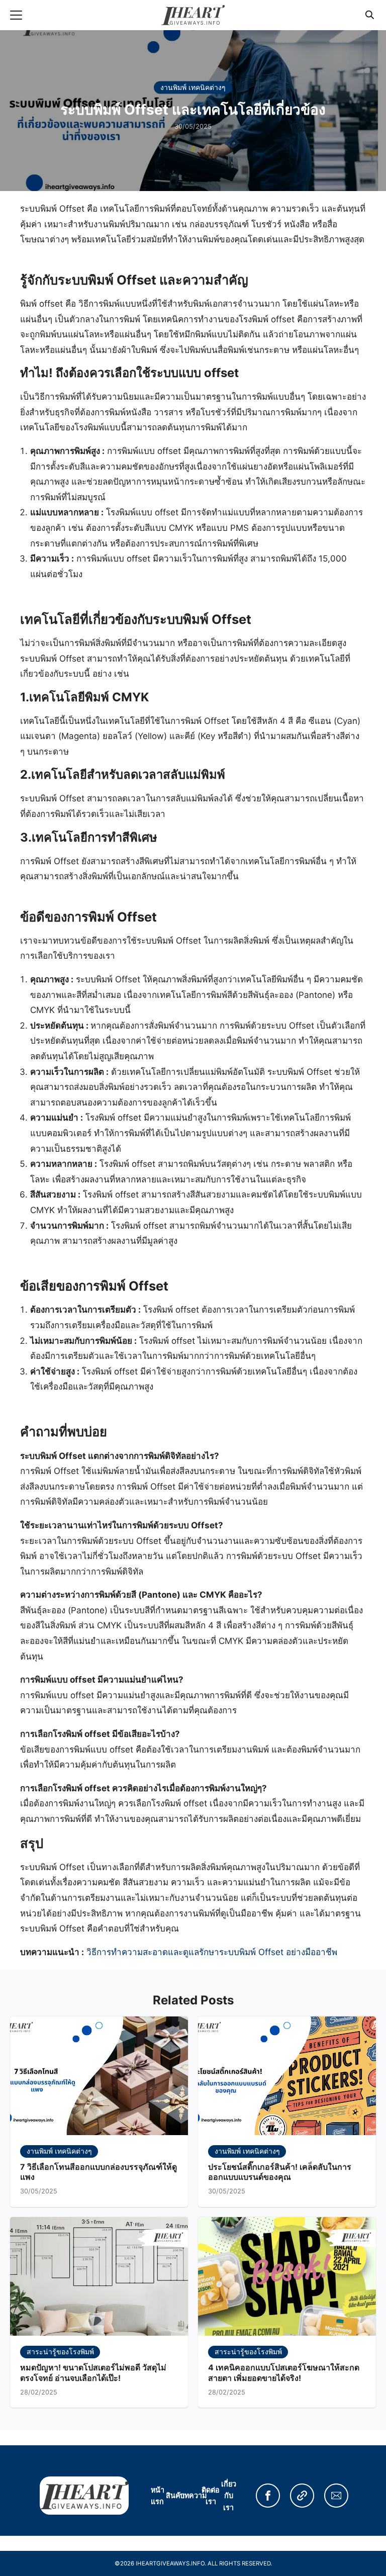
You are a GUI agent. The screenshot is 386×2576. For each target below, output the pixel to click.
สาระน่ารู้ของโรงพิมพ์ (60, 2352)
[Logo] (193, 15)
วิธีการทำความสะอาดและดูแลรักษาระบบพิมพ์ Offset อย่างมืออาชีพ (212, 1952)
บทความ (193, 2495)
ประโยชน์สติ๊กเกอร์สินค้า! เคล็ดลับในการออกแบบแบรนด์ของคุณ (280, 2172)
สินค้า (175, 2495)
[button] (268, 2496)
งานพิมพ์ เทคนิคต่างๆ (193, 87)
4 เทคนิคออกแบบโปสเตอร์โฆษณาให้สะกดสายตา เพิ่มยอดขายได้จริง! (284, 2373)
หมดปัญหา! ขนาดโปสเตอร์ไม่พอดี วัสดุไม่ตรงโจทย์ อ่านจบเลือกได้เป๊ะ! (93, 2373)
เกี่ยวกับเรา (229, 2495)
